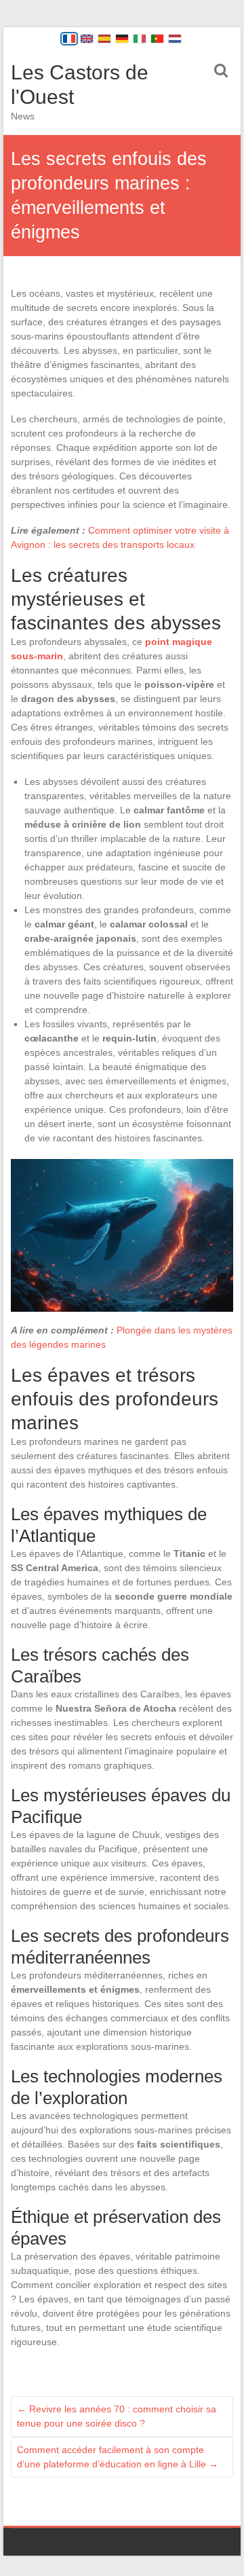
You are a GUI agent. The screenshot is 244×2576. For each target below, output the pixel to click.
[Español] (104, 39)
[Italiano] (140, 39)
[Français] (69, 39)
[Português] (157, 39)
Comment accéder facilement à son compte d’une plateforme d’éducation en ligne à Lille (118, 2457)
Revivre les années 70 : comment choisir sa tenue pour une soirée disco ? (117, 2416)
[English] (87, 39)
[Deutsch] (122, 39)
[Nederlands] (175, 39)
